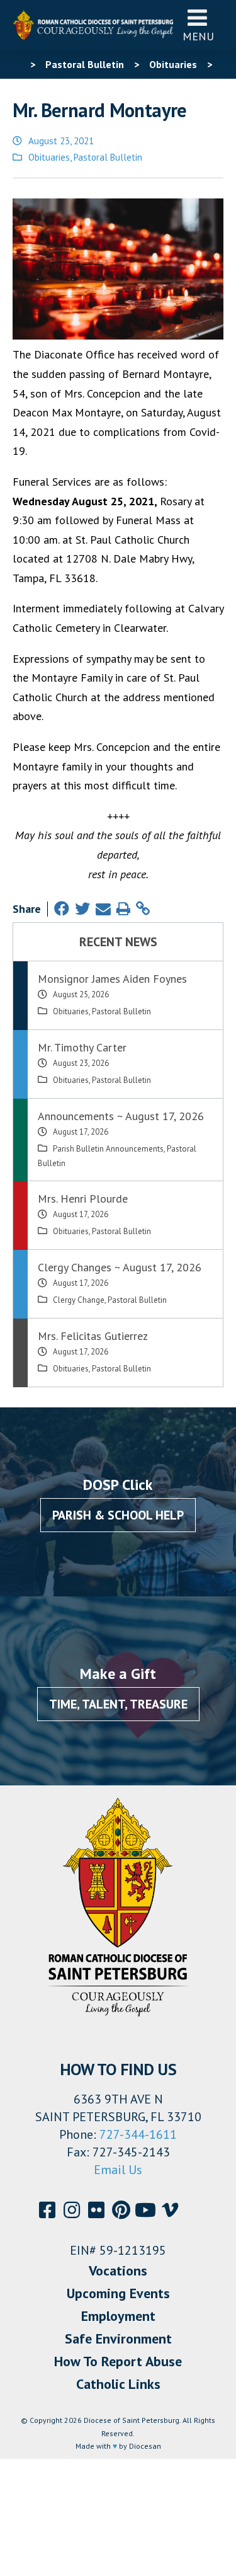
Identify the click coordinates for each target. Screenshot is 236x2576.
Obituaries (49, 157)
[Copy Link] (143, 909)
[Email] (103, 909)
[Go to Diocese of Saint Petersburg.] (18, 64)
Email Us (118, 2170)
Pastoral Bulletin (108, 157)
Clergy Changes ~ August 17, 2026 (120, 1267)
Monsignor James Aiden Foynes (112, 979)
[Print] (123, 909)
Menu (198, 36)
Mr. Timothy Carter (82, 1047)
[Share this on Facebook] (62, 909)
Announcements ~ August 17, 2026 (121, 1116)
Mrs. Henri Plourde (83, 1199)
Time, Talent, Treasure (118, 1704)
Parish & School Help (118, 1515)
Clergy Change (79, 1300)
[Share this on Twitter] (82, 909)
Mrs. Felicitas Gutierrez (93, 1336)
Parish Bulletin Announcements (108, 1149)
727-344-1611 (138, 2134)
